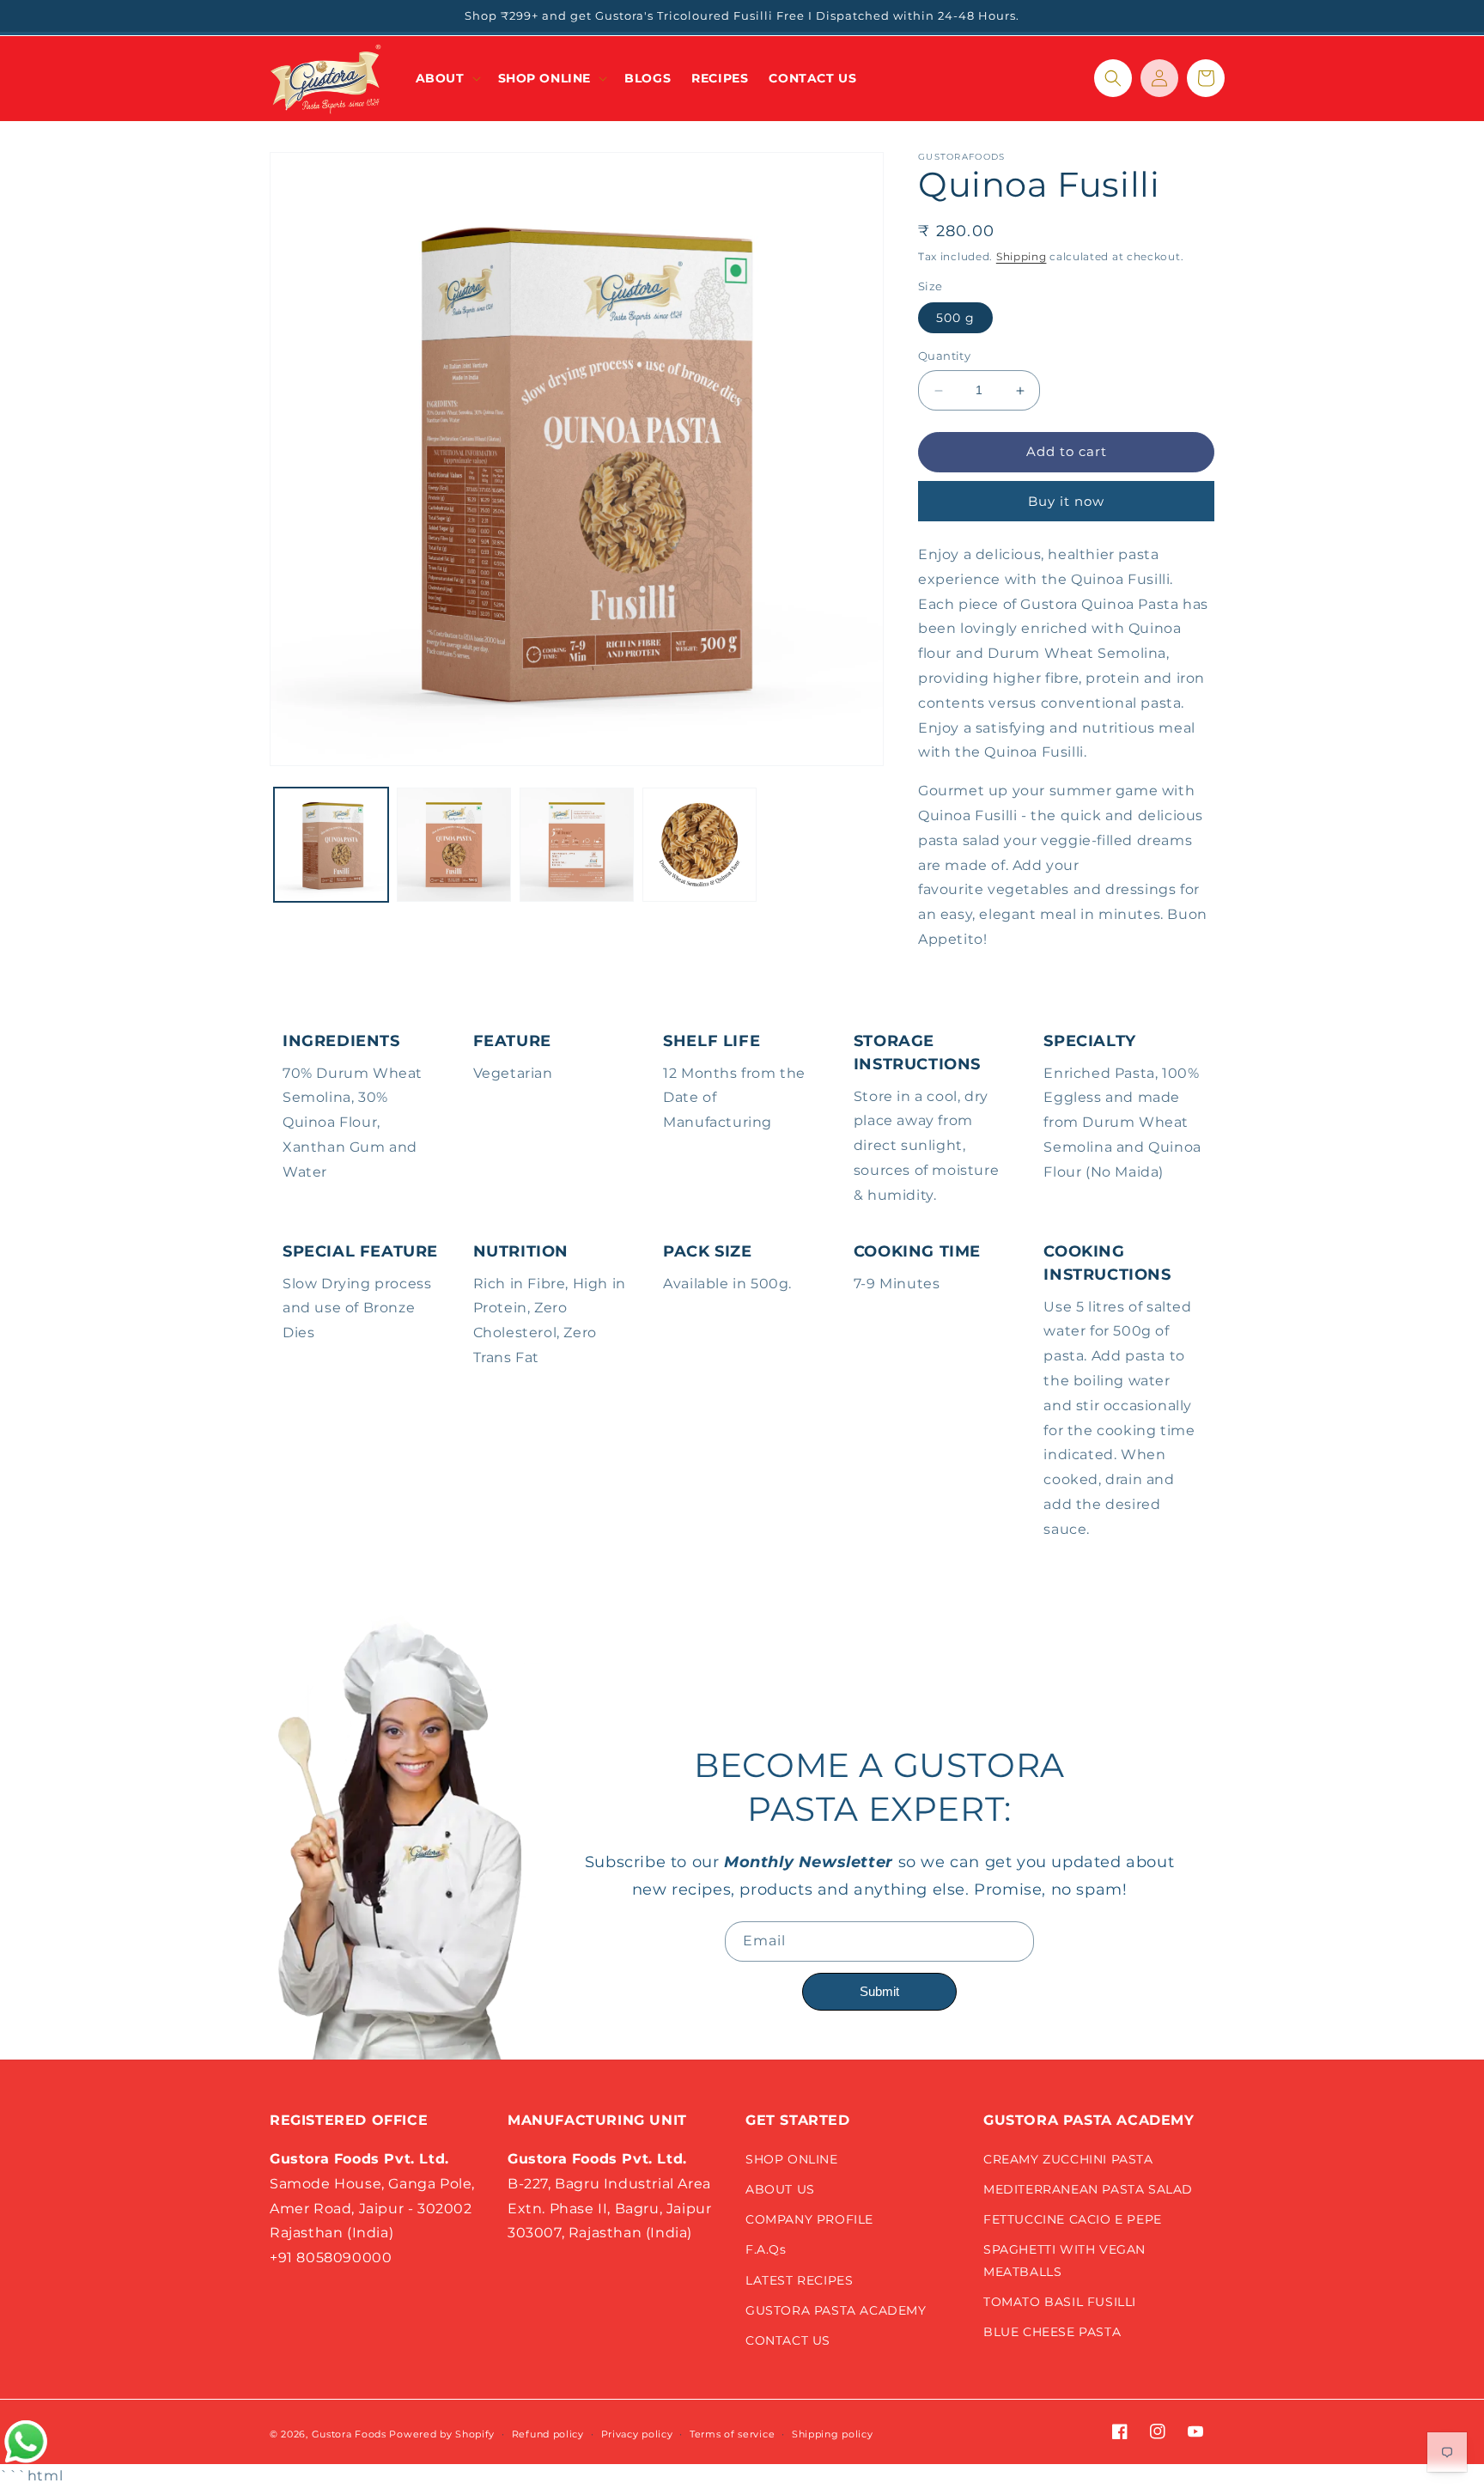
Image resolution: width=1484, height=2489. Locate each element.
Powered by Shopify (442, 2434)
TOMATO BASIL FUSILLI (1060, 2302)
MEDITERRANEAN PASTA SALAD (1088, 2189)
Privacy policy (637, 2434)
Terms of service (732, 2434)
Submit (879, 1991)
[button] (447, 78)
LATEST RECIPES (799, 2280)
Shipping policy (833, 2434)
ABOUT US (780, 2189)
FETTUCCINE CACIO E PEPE (1073, 2219)
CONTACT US (788, 2340)
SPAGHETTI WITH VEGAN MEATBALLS (1064, 2260)
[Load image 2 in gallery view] (454, 845)
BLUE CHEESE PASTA (1052, 2332)
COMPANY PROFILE (809, 2219)
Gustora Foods (349, 2434)
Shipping (1022, 256)
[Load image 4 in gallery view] (699, 845)
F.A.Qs (766, 2249)
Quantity (944, 356)
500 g (955, 319)
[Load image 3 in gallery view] (577, 845)
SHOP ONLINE (792, 2159)
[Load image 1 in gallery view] (331, 845)
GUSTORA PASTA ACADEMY (836, 2310)
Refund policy (548, 2434)
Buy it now (1066, 502)
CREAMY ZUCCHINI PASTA (1068, 2159)
